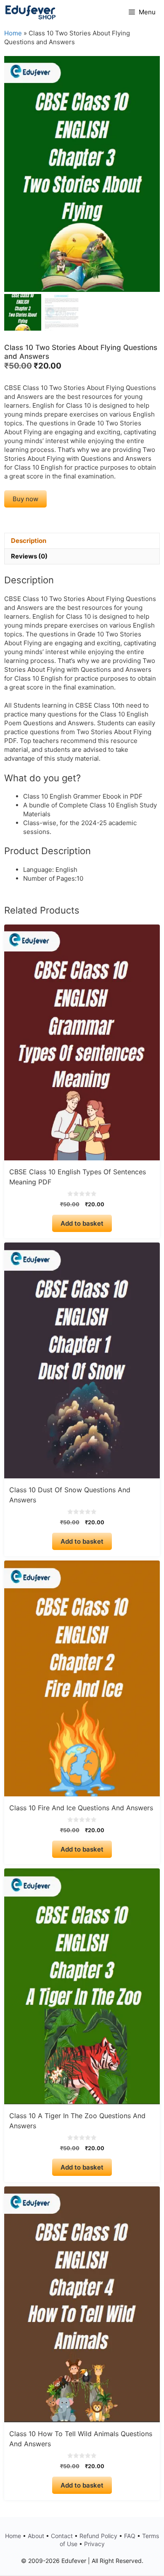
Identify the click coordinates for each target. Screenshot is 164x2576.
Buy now (25, 499)
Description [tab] (29, 541)
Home (13, 33)
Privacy (94, 2544)
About (36, 2536)
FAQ (130, 2536)
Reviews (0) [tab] (29, 556)
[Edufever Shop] (30, 12)
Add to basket (82, 1223)
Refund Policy (98, 2536)
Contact (62, 2536)
